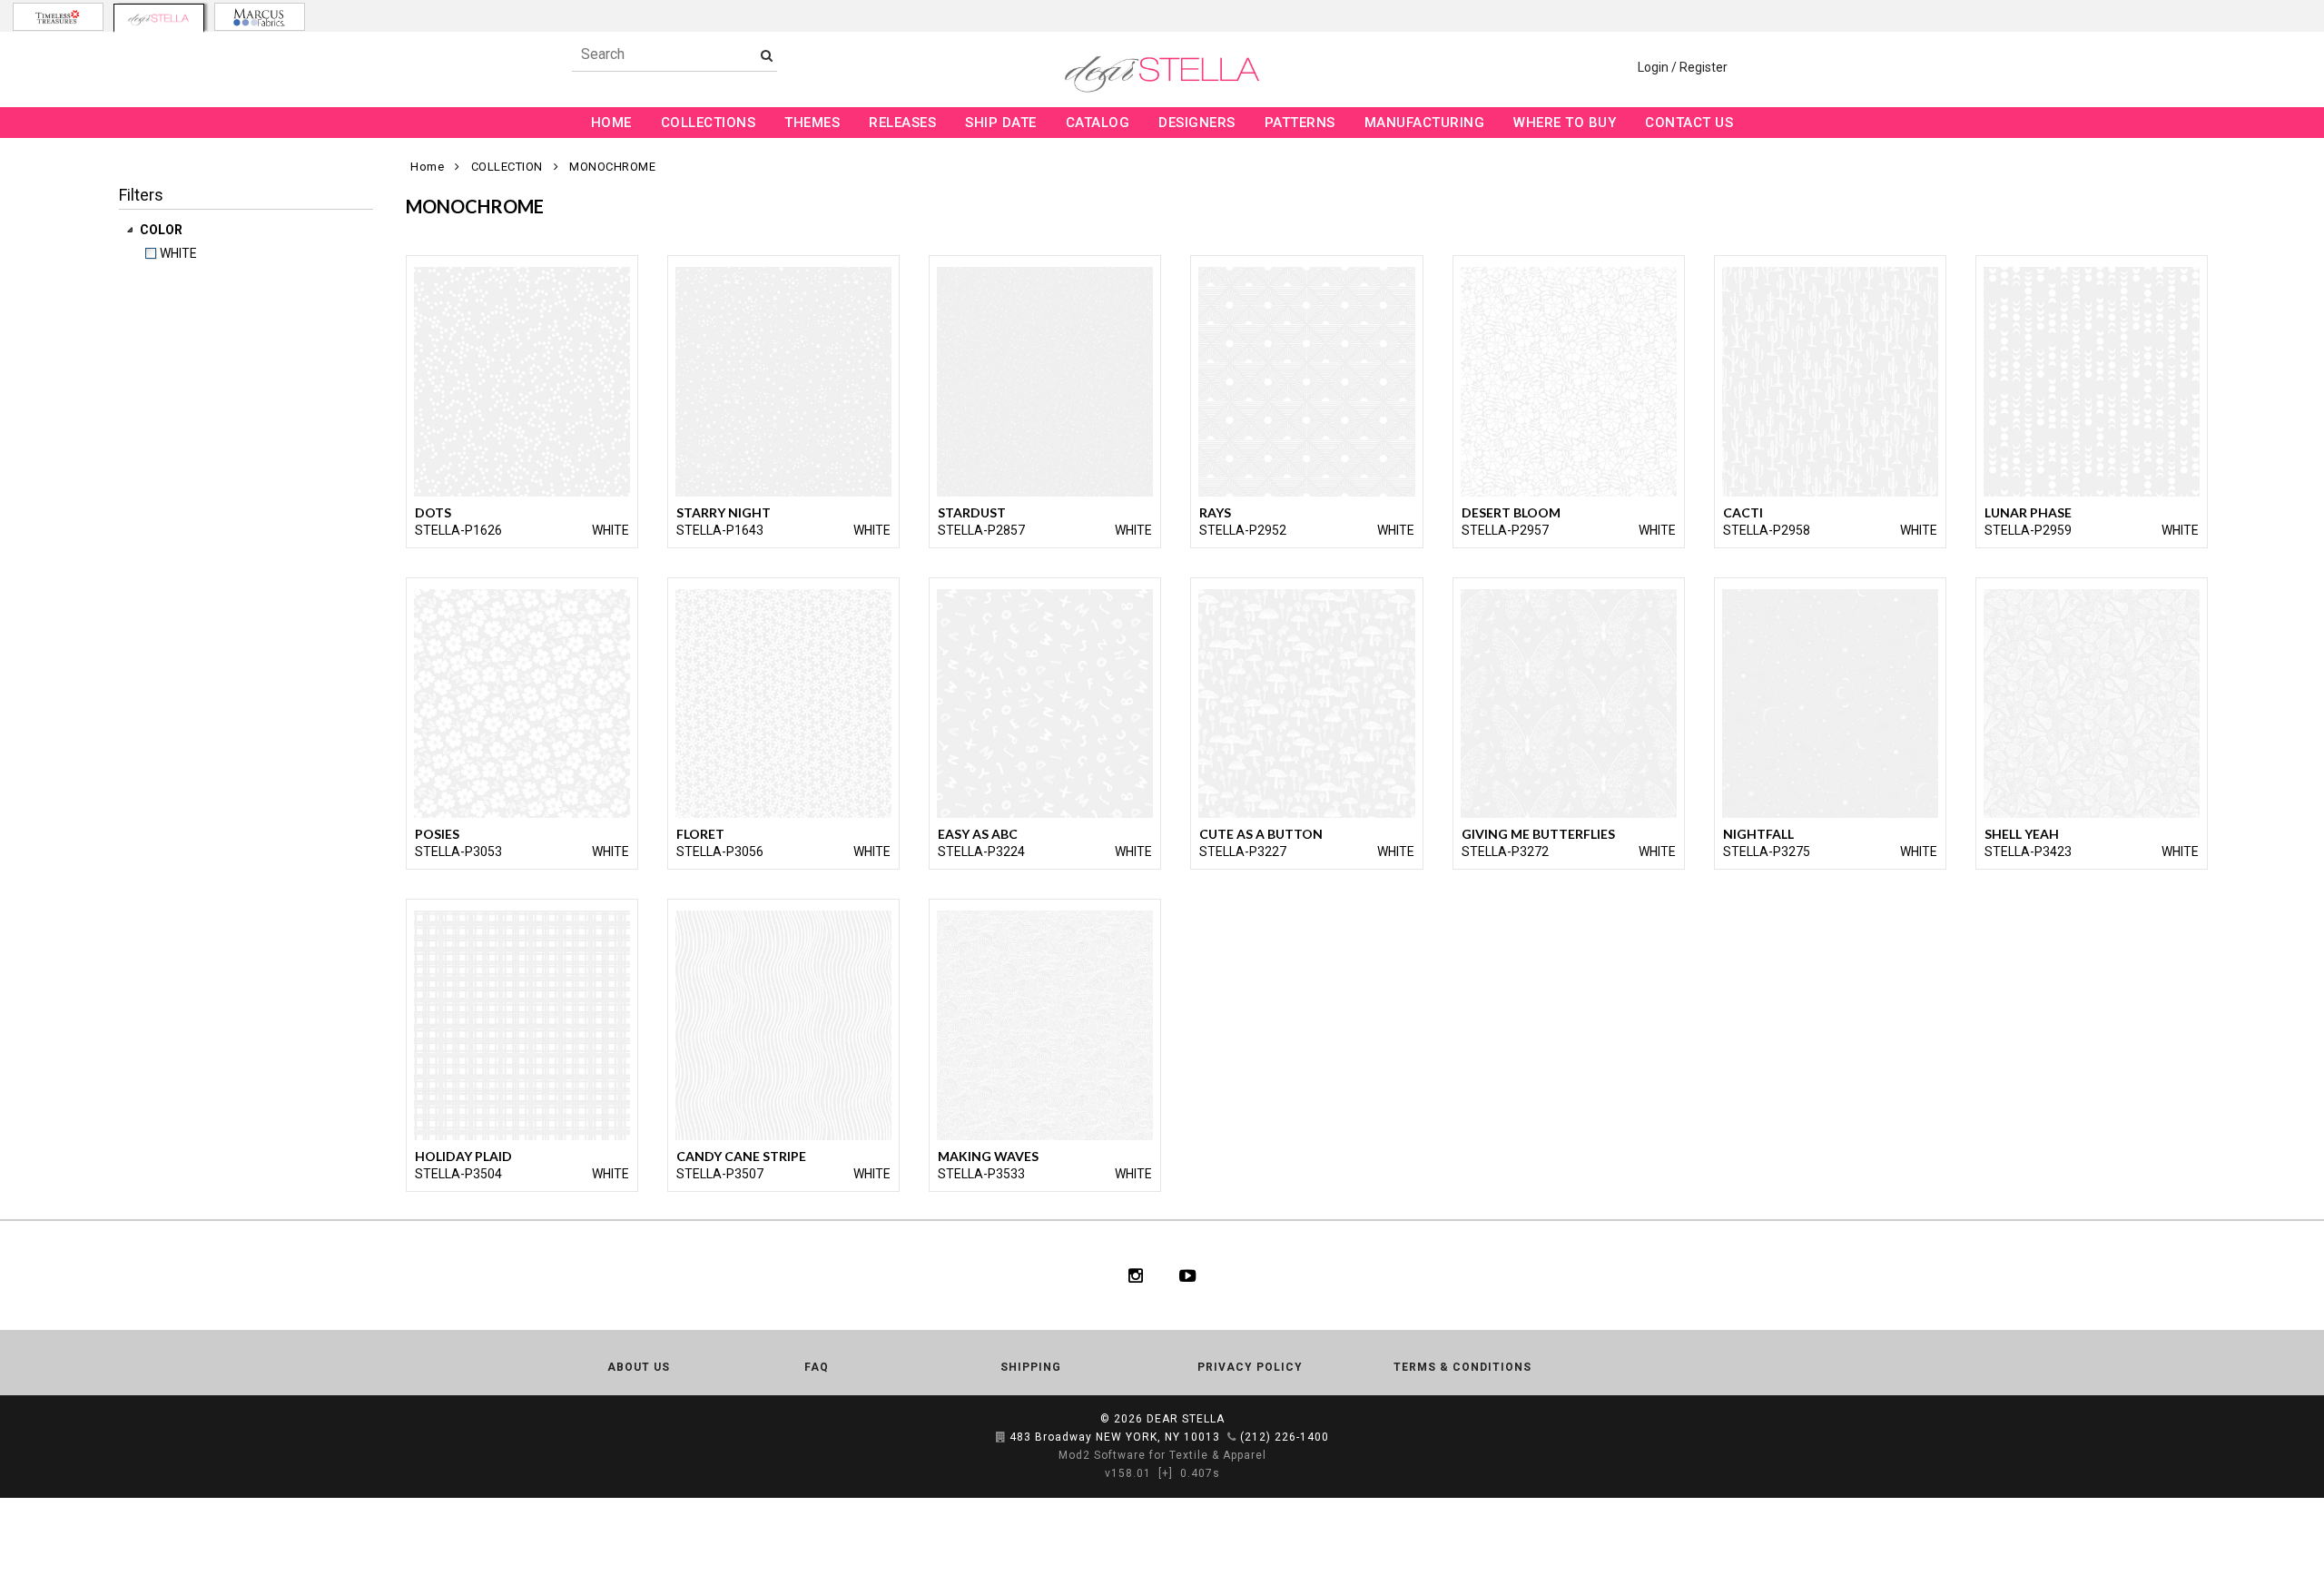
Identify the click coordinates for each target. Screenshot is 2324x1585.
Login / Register (1683, 67)
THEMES (812, 123)
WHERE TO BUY (1565, 123)
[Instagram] (1136, 1275)
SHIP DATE (1001, 123)
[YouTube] (1188, 1275)
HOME (611, 123)
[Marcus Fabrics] (260, 17)
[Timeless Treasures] (58, 17)
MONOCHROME (612, 167)
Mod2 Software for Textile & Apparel (1162, 1455)
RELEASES (902, 123)
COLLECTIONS (709, 123)
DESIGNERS (1197, 123)
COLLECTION (507, 167)
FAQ (817, 1367)
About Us (639, 1367)
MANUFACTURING (1425, 123)
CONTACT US (1689, 123)
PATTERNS (1300, 123)
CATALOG (1098, 123)
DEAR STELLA (1186, 1419)
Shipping (1031, 1367)
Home (427, 167)
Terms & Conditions (1462, 1367)
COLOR (162, 230)
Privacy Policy (1250, 1367)
